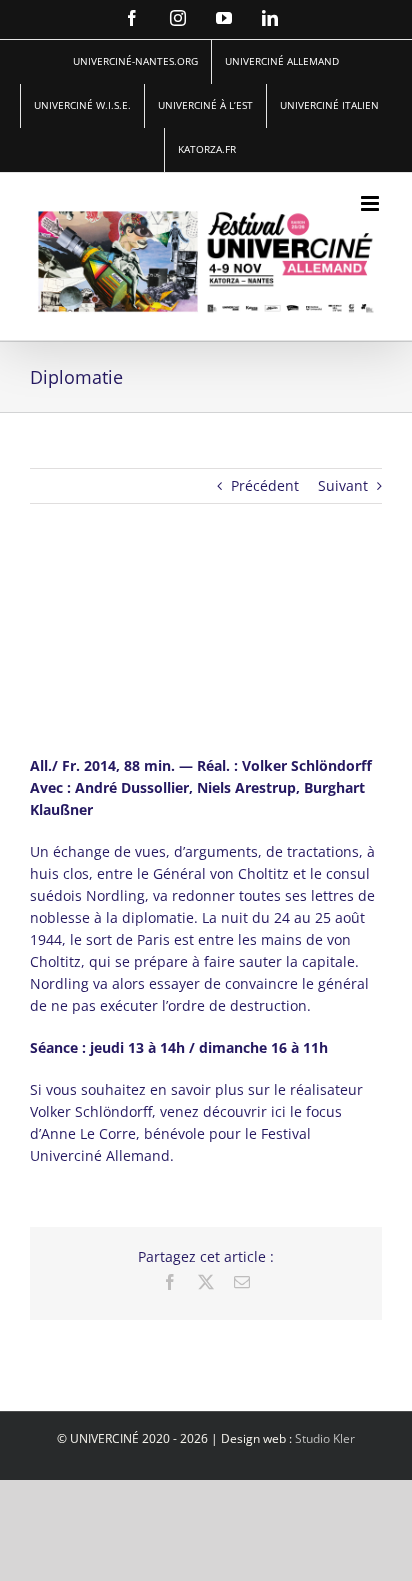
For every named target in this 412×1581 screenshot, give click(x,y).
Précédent (265, 485)
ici (278, 1111)
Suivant (343, 485)
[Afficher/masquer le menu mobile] (371, 203)
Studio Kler (325, 1438)
